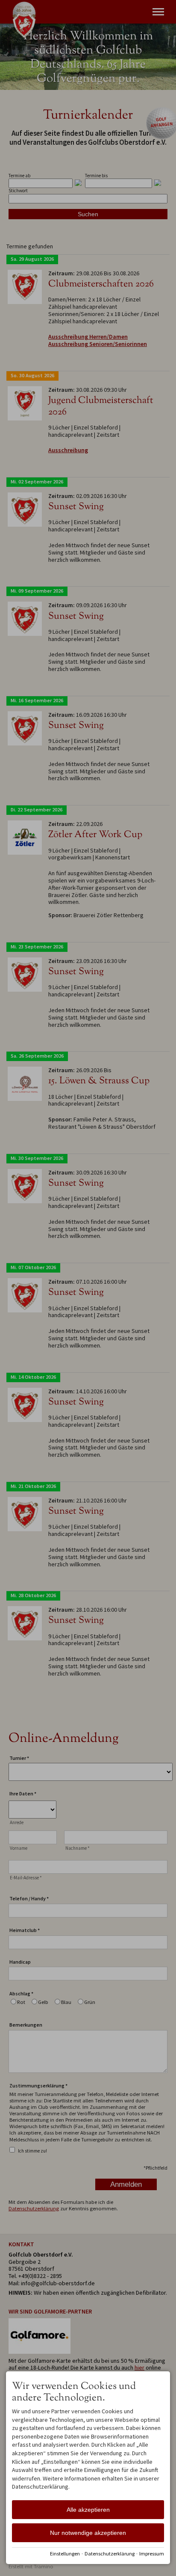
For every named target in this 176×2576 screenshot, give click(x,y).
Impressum (152, 2554)
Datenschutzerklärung (110, 2554)
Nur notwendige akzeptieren (88, 2533)
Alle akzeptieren (88, 2510)
